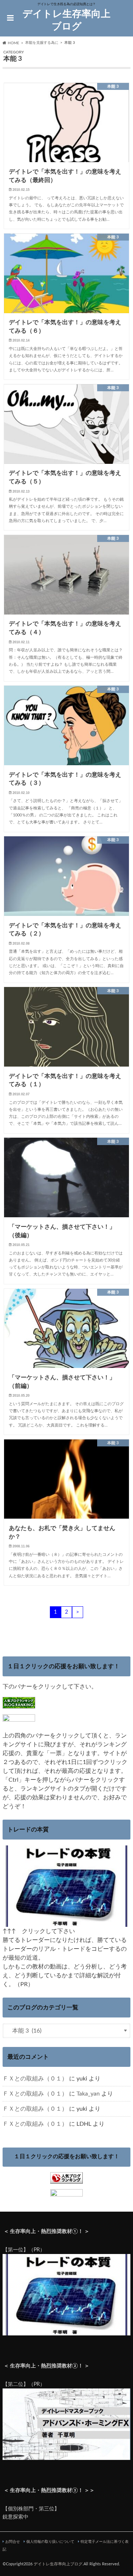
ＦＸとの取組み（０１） (35, 2079)
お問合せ (13, 2542)
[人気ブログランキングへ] (66, 2179)
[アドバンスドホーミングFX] (66, 2456)
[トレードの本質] (66, 1922)
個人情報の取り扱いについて (50, 2542)
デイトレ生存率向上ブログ (66, 20)
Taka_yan (88, 2094)
